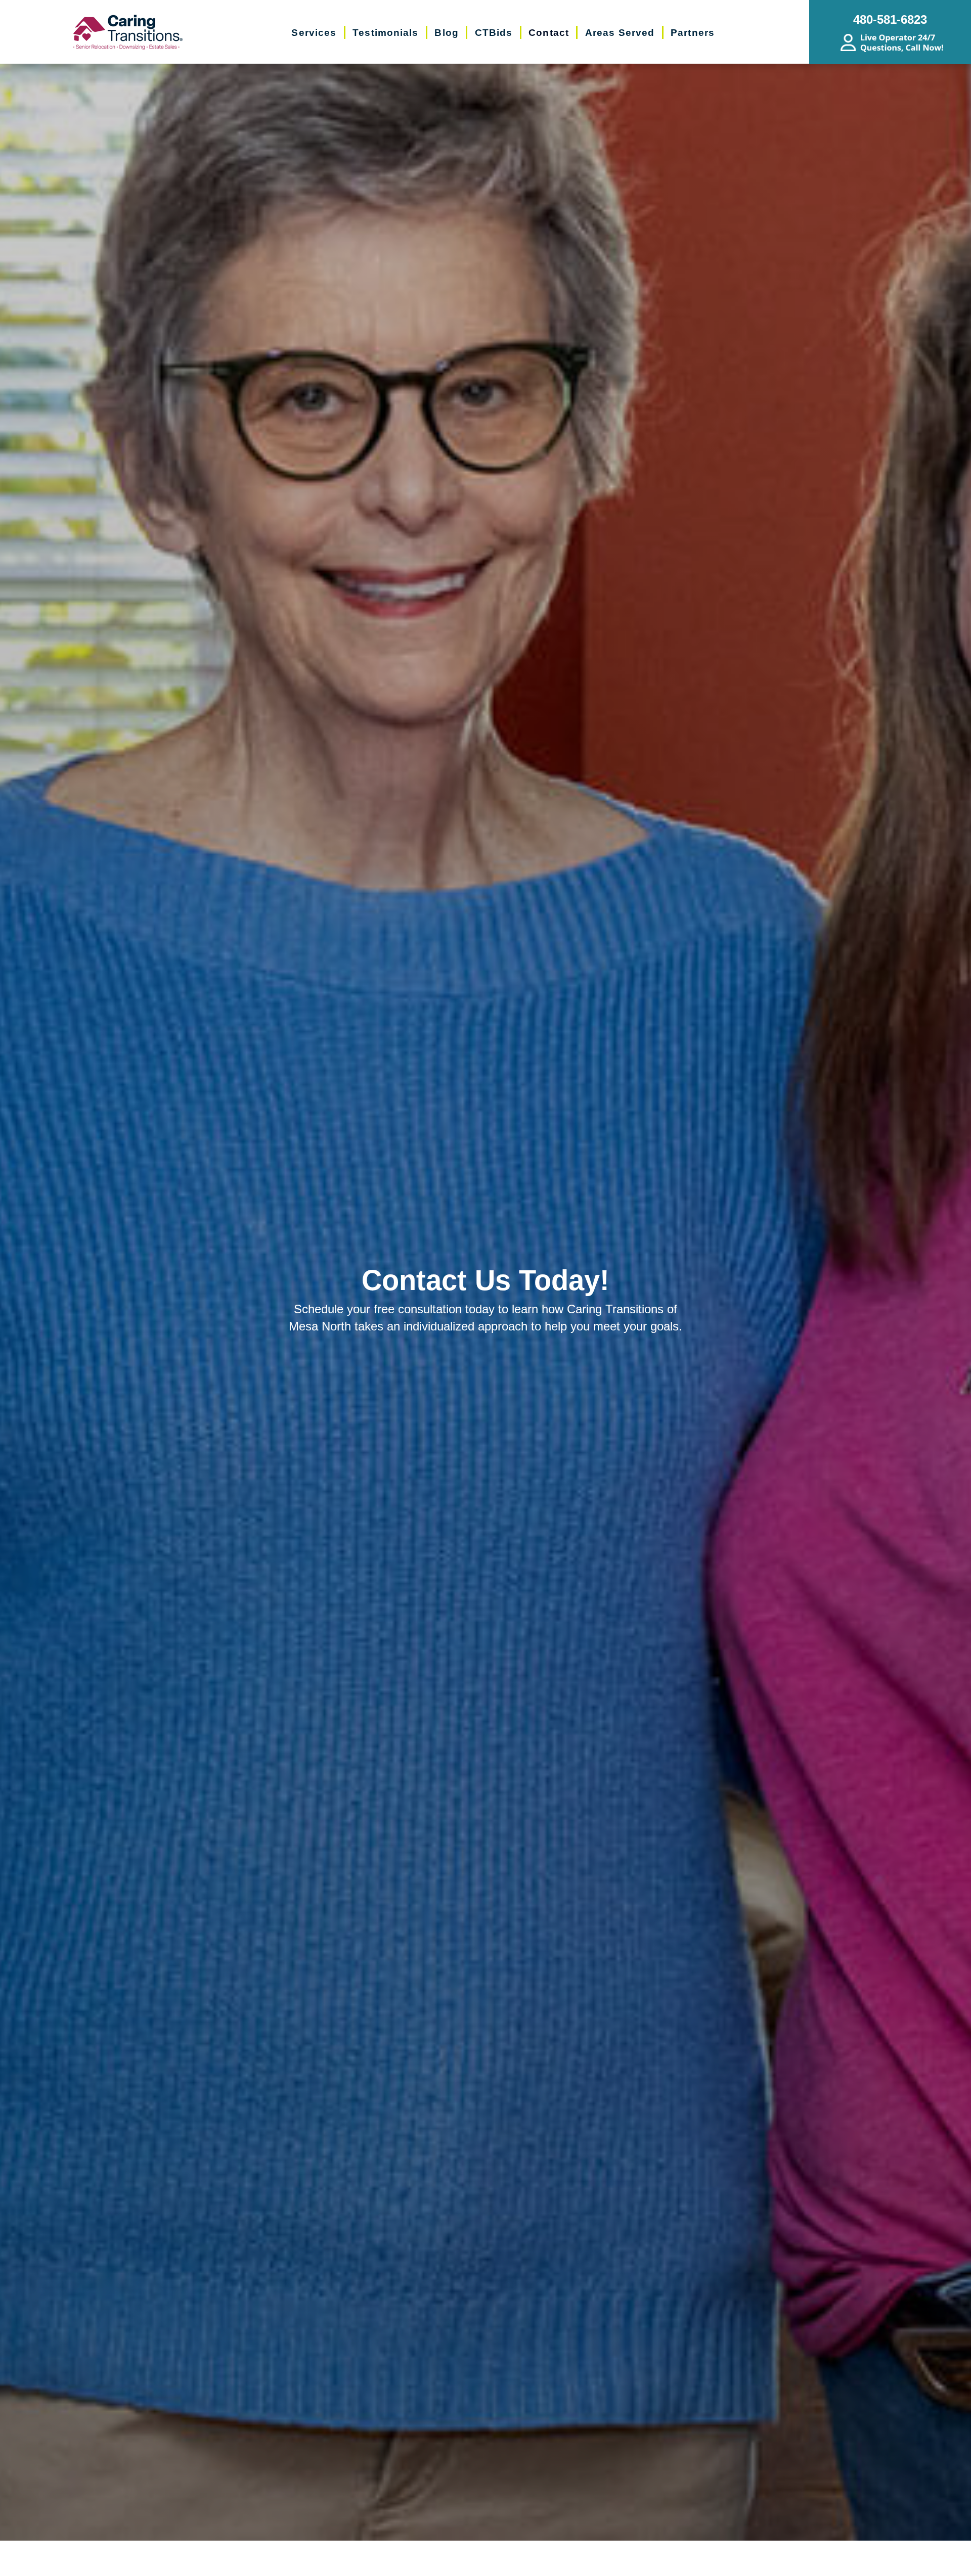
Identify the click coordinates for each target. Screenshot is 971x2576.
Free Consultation (496, 2562)
